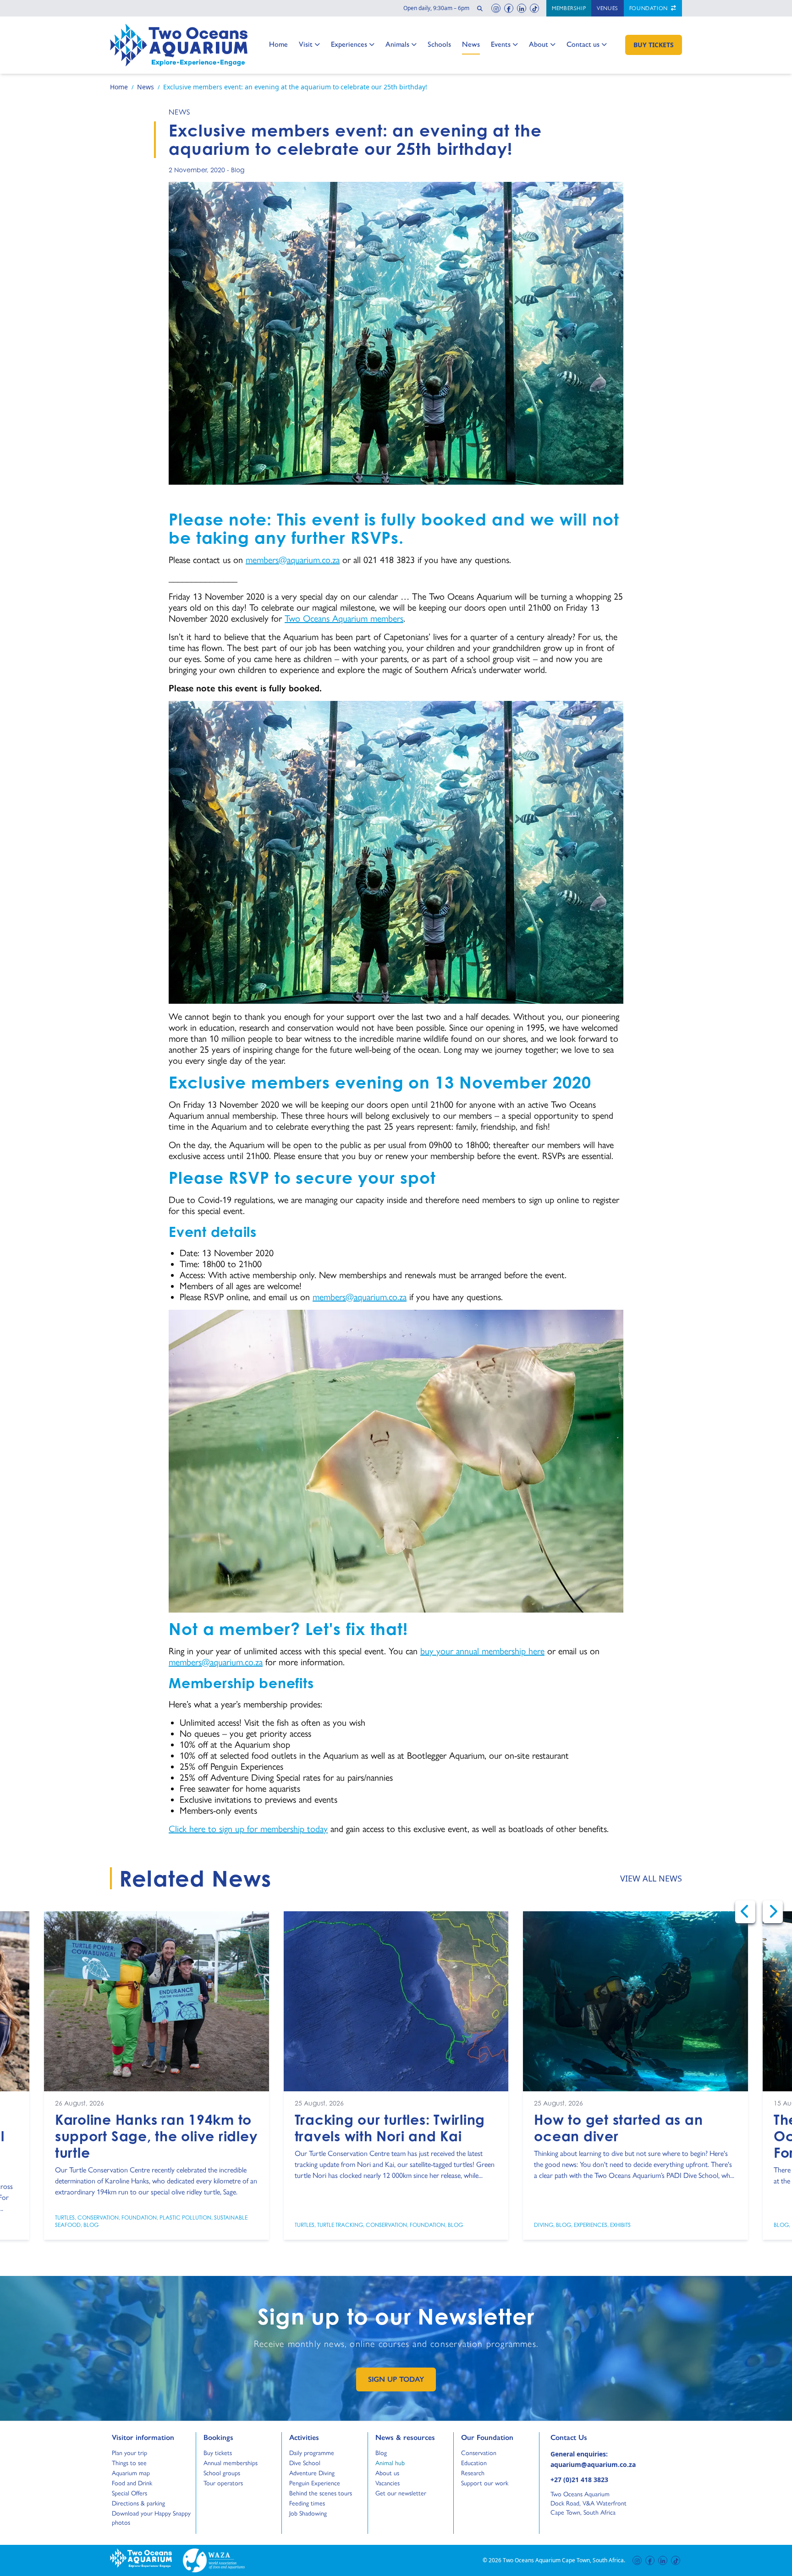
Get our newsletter (401, 2493)
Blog (238, 170)
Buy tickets (218, 2453)
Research (473, 2473)
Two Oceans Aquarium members (344, 618)
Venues (608, 8)
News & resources (405, 2437)
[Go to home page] (179, 45)
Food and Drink (132, 2483)
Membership (569, 8)
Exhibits (620, 2224)
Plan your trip (129, 2453)
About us (387, 2473)
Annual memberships (231, 2463)
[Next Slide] (773, 1912)
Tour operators (223, 2483)
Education (474, 2463)
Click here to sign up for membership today (248, 1829)
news (179, 112)
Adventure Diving (312, 2473)
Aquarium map (131, 2473)
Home (278, 44)
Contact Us (584, 2437)
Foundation (649, 8)
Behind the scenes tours (321, 2493)
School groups (222, 2473)
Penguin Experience (315, 2483)
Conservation (98, 2217)
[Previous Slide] (745, 1912)
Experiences (349, 44)
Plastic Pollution (185, 2217)
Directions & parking (138, 2503)
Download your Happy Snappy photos (151, 2518)
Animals (397, 44)
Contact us (583, 44)
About (539, 44)
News (471, 44)
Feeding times (307, 2503)
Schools (439, 44)
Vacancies (388, 2483)
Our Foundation (487, 2437)
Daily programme (312, 2453)
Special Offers (129, 2493)
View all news (651, 1878)
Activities (304, 2437)
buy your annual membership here (482, 1651)
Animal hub (390, 2463)
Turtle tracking (340, 2224)
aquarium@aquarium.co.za (593, 2464)
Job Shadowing (308, 2513)
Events (501, 44)
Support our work (485, 2483)
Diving (544, 2224)
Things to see (129, 2463)
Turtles (65, 2217)
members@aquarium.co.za (293, 560)
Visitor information (143, 2437)
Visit (309, 44)
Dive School (305, 2463)
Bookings (218, 2437)
